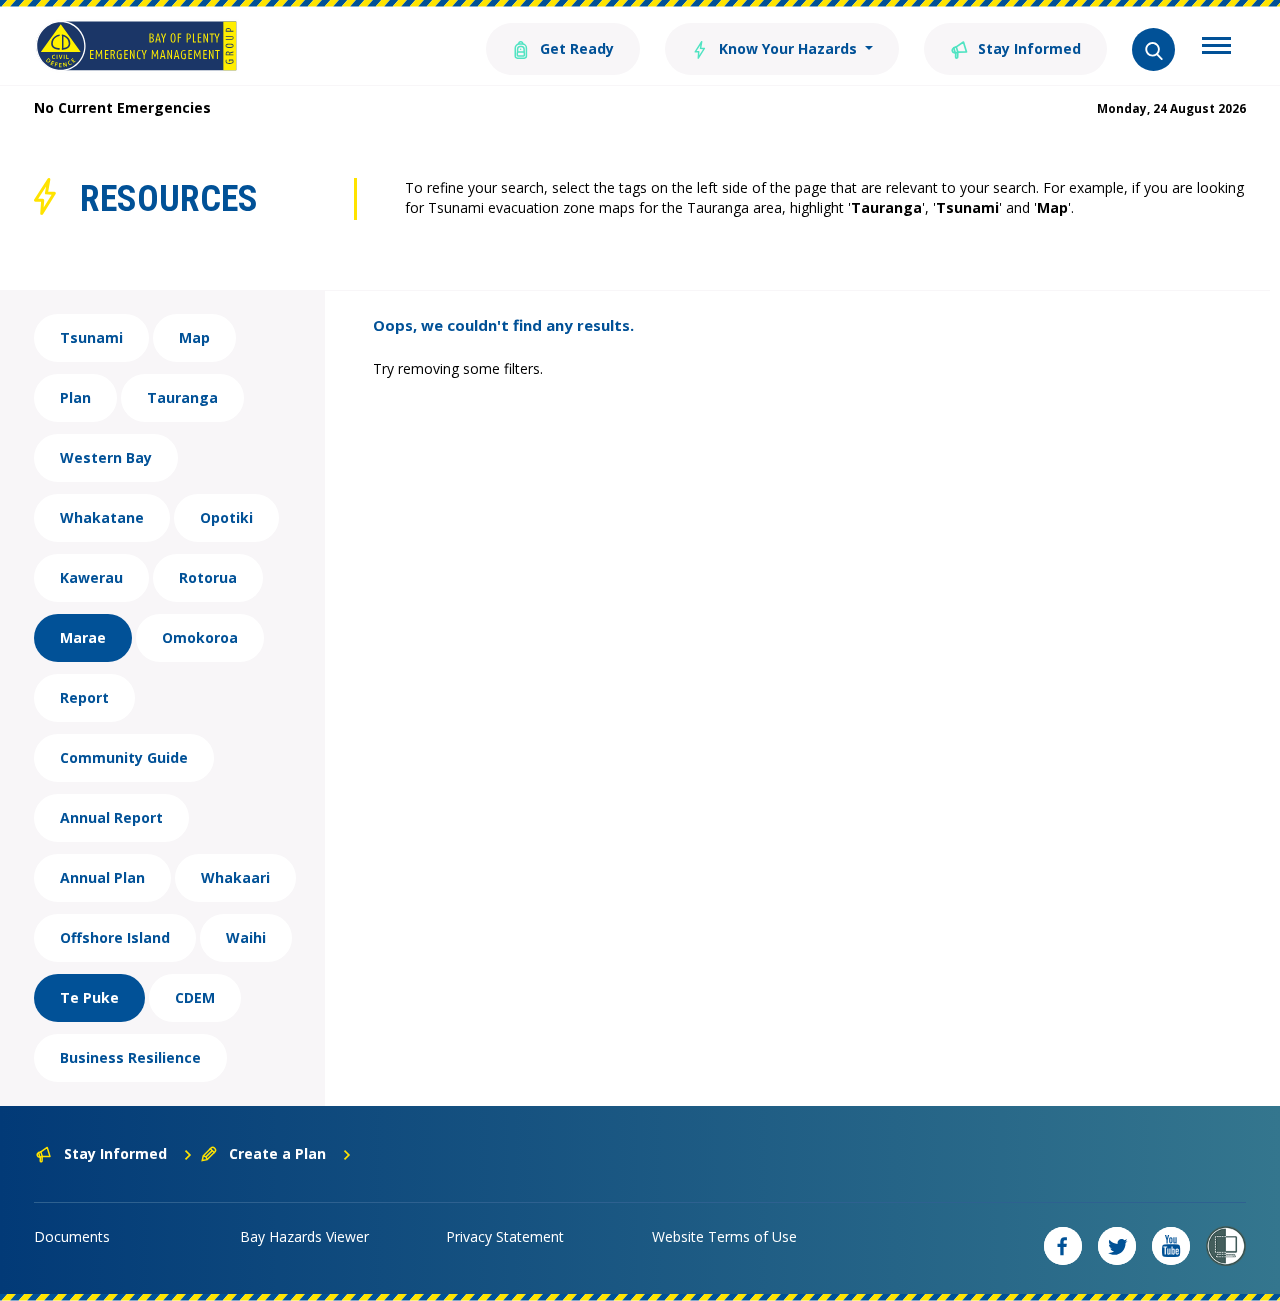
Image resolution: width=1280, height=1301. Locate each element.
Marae (83, 637)
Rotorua (208, 577)
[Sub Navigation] (1216, 48)
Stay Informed (1027, 48)
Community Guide (124, 757)
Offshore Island (115, 937)
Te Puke (89, 997)
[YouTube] (1171, 1246)
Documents (72, 1236)
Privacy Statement (505, 1236)
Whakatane (102, 517)
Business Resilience (130, 1057)
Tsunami (91, 337)
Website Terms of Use (724, 1236)
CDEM (195, 997)
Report (84, 697)
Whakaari (235, 877)
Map (194, 337)
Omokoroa (200, 637)
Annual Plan (102, 877)
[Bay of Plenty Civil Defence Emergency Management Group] (136, 46)
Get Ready (575, 48)
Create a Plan (277, 1153)
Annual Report (111, 817)
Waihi (246, 937)
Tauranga (182, 397)
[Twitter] (1117, 1246)
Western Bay (106, 457)
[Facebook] (1063, 1246)
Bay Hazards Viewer (304, 1236)
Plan (75, 397)
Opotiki (226, 517)
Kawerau (91, 577)
